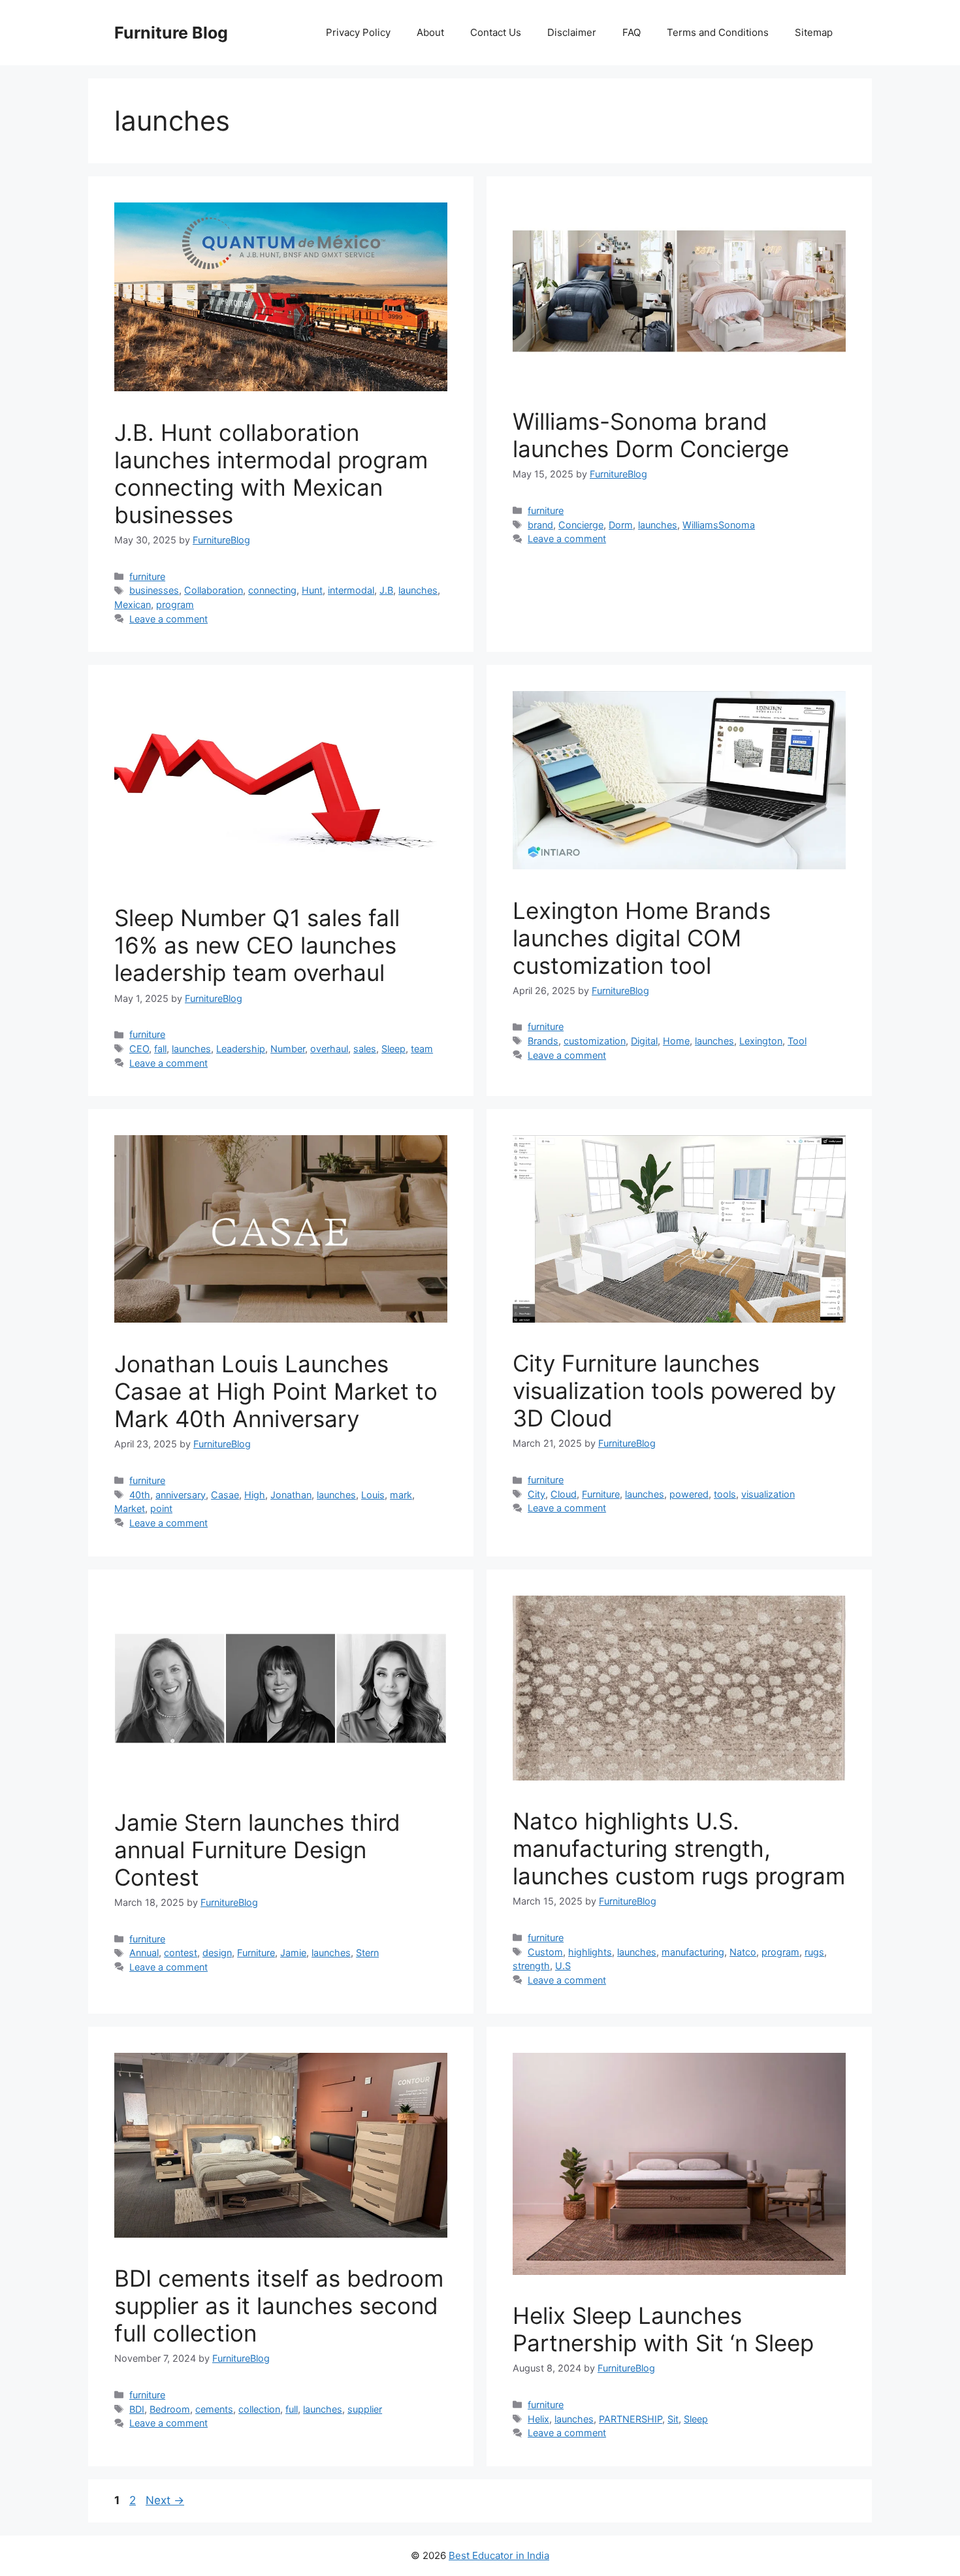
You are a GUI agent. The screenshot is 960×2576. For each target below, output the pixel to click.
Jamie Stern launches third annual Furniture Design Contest (257, 1850)
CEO (139, 1049)
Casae (225, 1495)
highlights (590, 1952)
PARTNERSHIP (631, 2419)
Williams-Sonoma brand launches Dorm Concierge (651, 435)
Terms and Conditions (718, 32)
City (536, 1494)
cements (214, 2409)
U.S (563, 1966)
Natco (743, 1952)
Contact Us (496, 32)
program (175, 604)
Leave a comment (168, 619)
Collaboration (214, 590)
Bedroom (170, 2409)
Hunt (312, 590)
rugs (814, 1952)
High (255, 1495)
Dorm (621, 525)
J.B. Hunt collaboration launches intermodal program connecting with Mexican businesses (271, 474)
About (430, 32)
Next (165, 2500)
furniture (147, 576)
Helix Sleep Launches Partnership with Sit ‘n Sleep (663, 2329)
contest (181, 1953)
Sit (673, 2419)
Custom (545, 1952)
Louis (373, 1495)
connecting (272, 590)
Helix (538, 2419)
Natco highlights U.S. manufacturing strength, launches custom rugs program (679, 1848)
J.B (386, 590)
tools (725, 1494)
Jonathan (291, 1495)
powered (689, 1494)
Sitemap (814, 32)
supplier (365, 2409)
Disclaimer (572, 32)
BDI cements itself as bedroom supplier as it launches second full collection (279, 2306)
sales (365, 1049)
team (422, 1049)
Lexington (761, 1041)
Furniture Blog (171, 33)
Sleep (393, 1049)
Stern (367, 1953)
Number (288, 1049)
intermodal (351, 590)
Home (676, 1041)
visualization (768, 1494)
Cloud (564, 1494)
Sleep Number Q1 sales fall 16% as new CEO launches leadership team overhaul (257, 945)
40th (140, 1495)
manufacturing (693, 1952)
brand (540, 525)
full (292, 2409)
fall (160, 1049)
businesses (154, 590)
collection (259, 2409)
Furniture (601, 1494)
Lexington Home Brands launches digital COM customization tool (642, 938)
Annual (144, 1953)
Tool (797, 1041)
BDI (137, 2409)
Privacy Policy (358, 32)
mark (401, 1495)
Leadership (241, 1049)
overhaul (329, 1049)
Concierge (581, 525)
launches (418, 590)
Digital (644, 1041)
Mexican (133, 604)
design (217, 1953)
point (161, 1508)
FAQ (632, 32)
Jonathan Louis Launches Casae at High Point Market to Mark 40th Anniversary (276, 1391)
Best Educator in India (499, 2555)
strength (531, 1966)
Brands (543, 1041)
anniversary (181, 1495)
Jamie (293, 1953)
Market (130, 1508)
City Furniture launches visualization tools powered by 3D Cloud (674, 1391)
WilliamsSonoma (719, 525)
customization (595, 1041)
